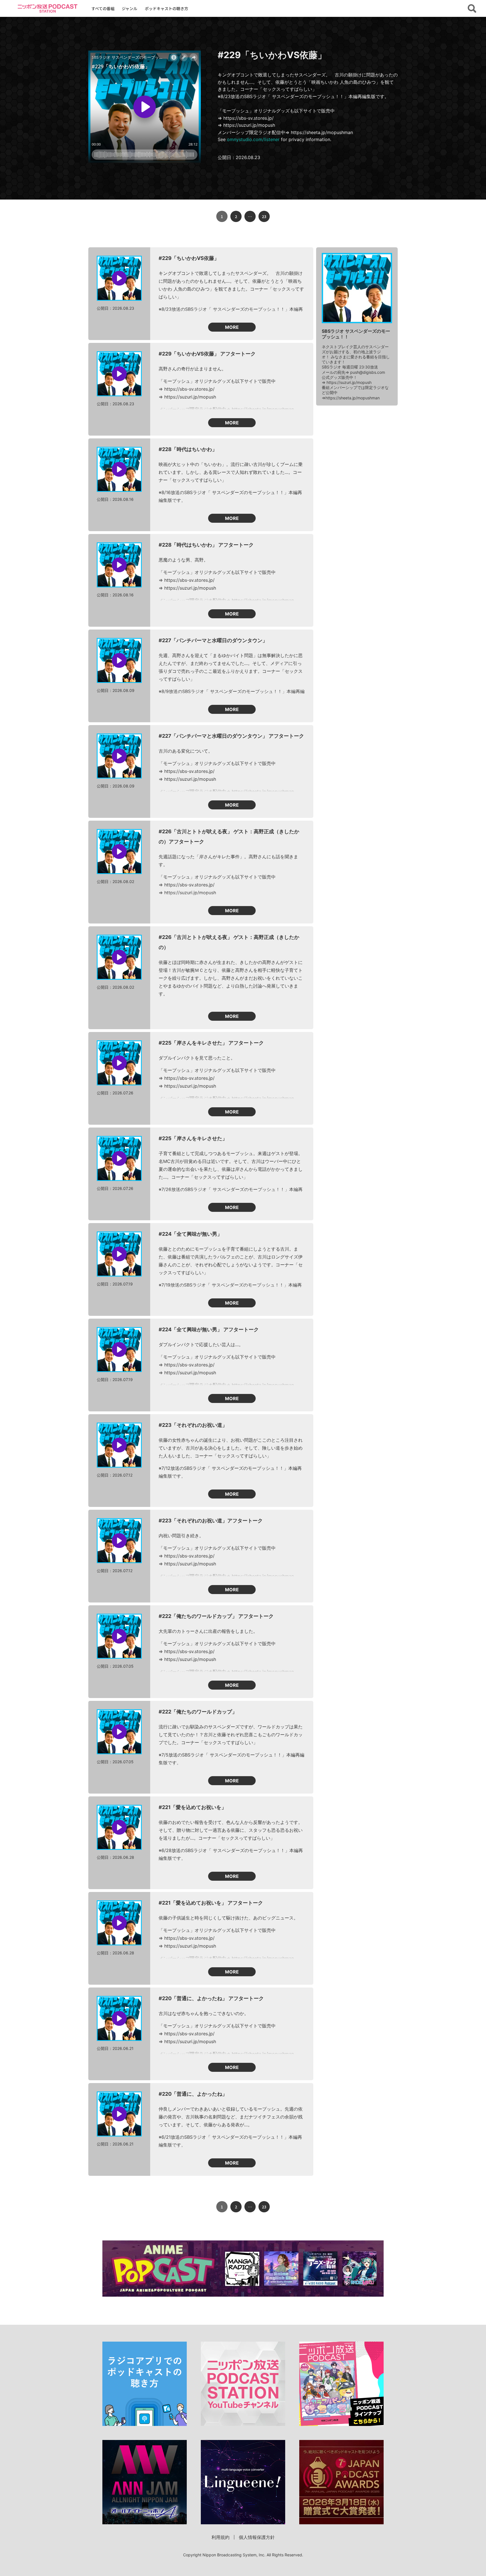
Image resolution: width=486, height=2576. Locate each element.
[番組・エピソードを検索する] (472, 8)
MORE (232, 327)
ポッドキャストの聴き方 (166, 8)
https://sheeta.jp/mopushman (353, 398)
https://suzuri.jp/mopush (349, 382)
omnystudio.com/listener (253, 139)
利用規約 (220, 2537)
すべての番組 (103, 8)
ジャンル (130, 8)
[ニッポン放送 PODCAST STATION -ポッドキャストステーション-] (48, 8)
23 (264, 216)
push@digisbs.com (368, 372)
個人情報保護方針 (257, 2537)
